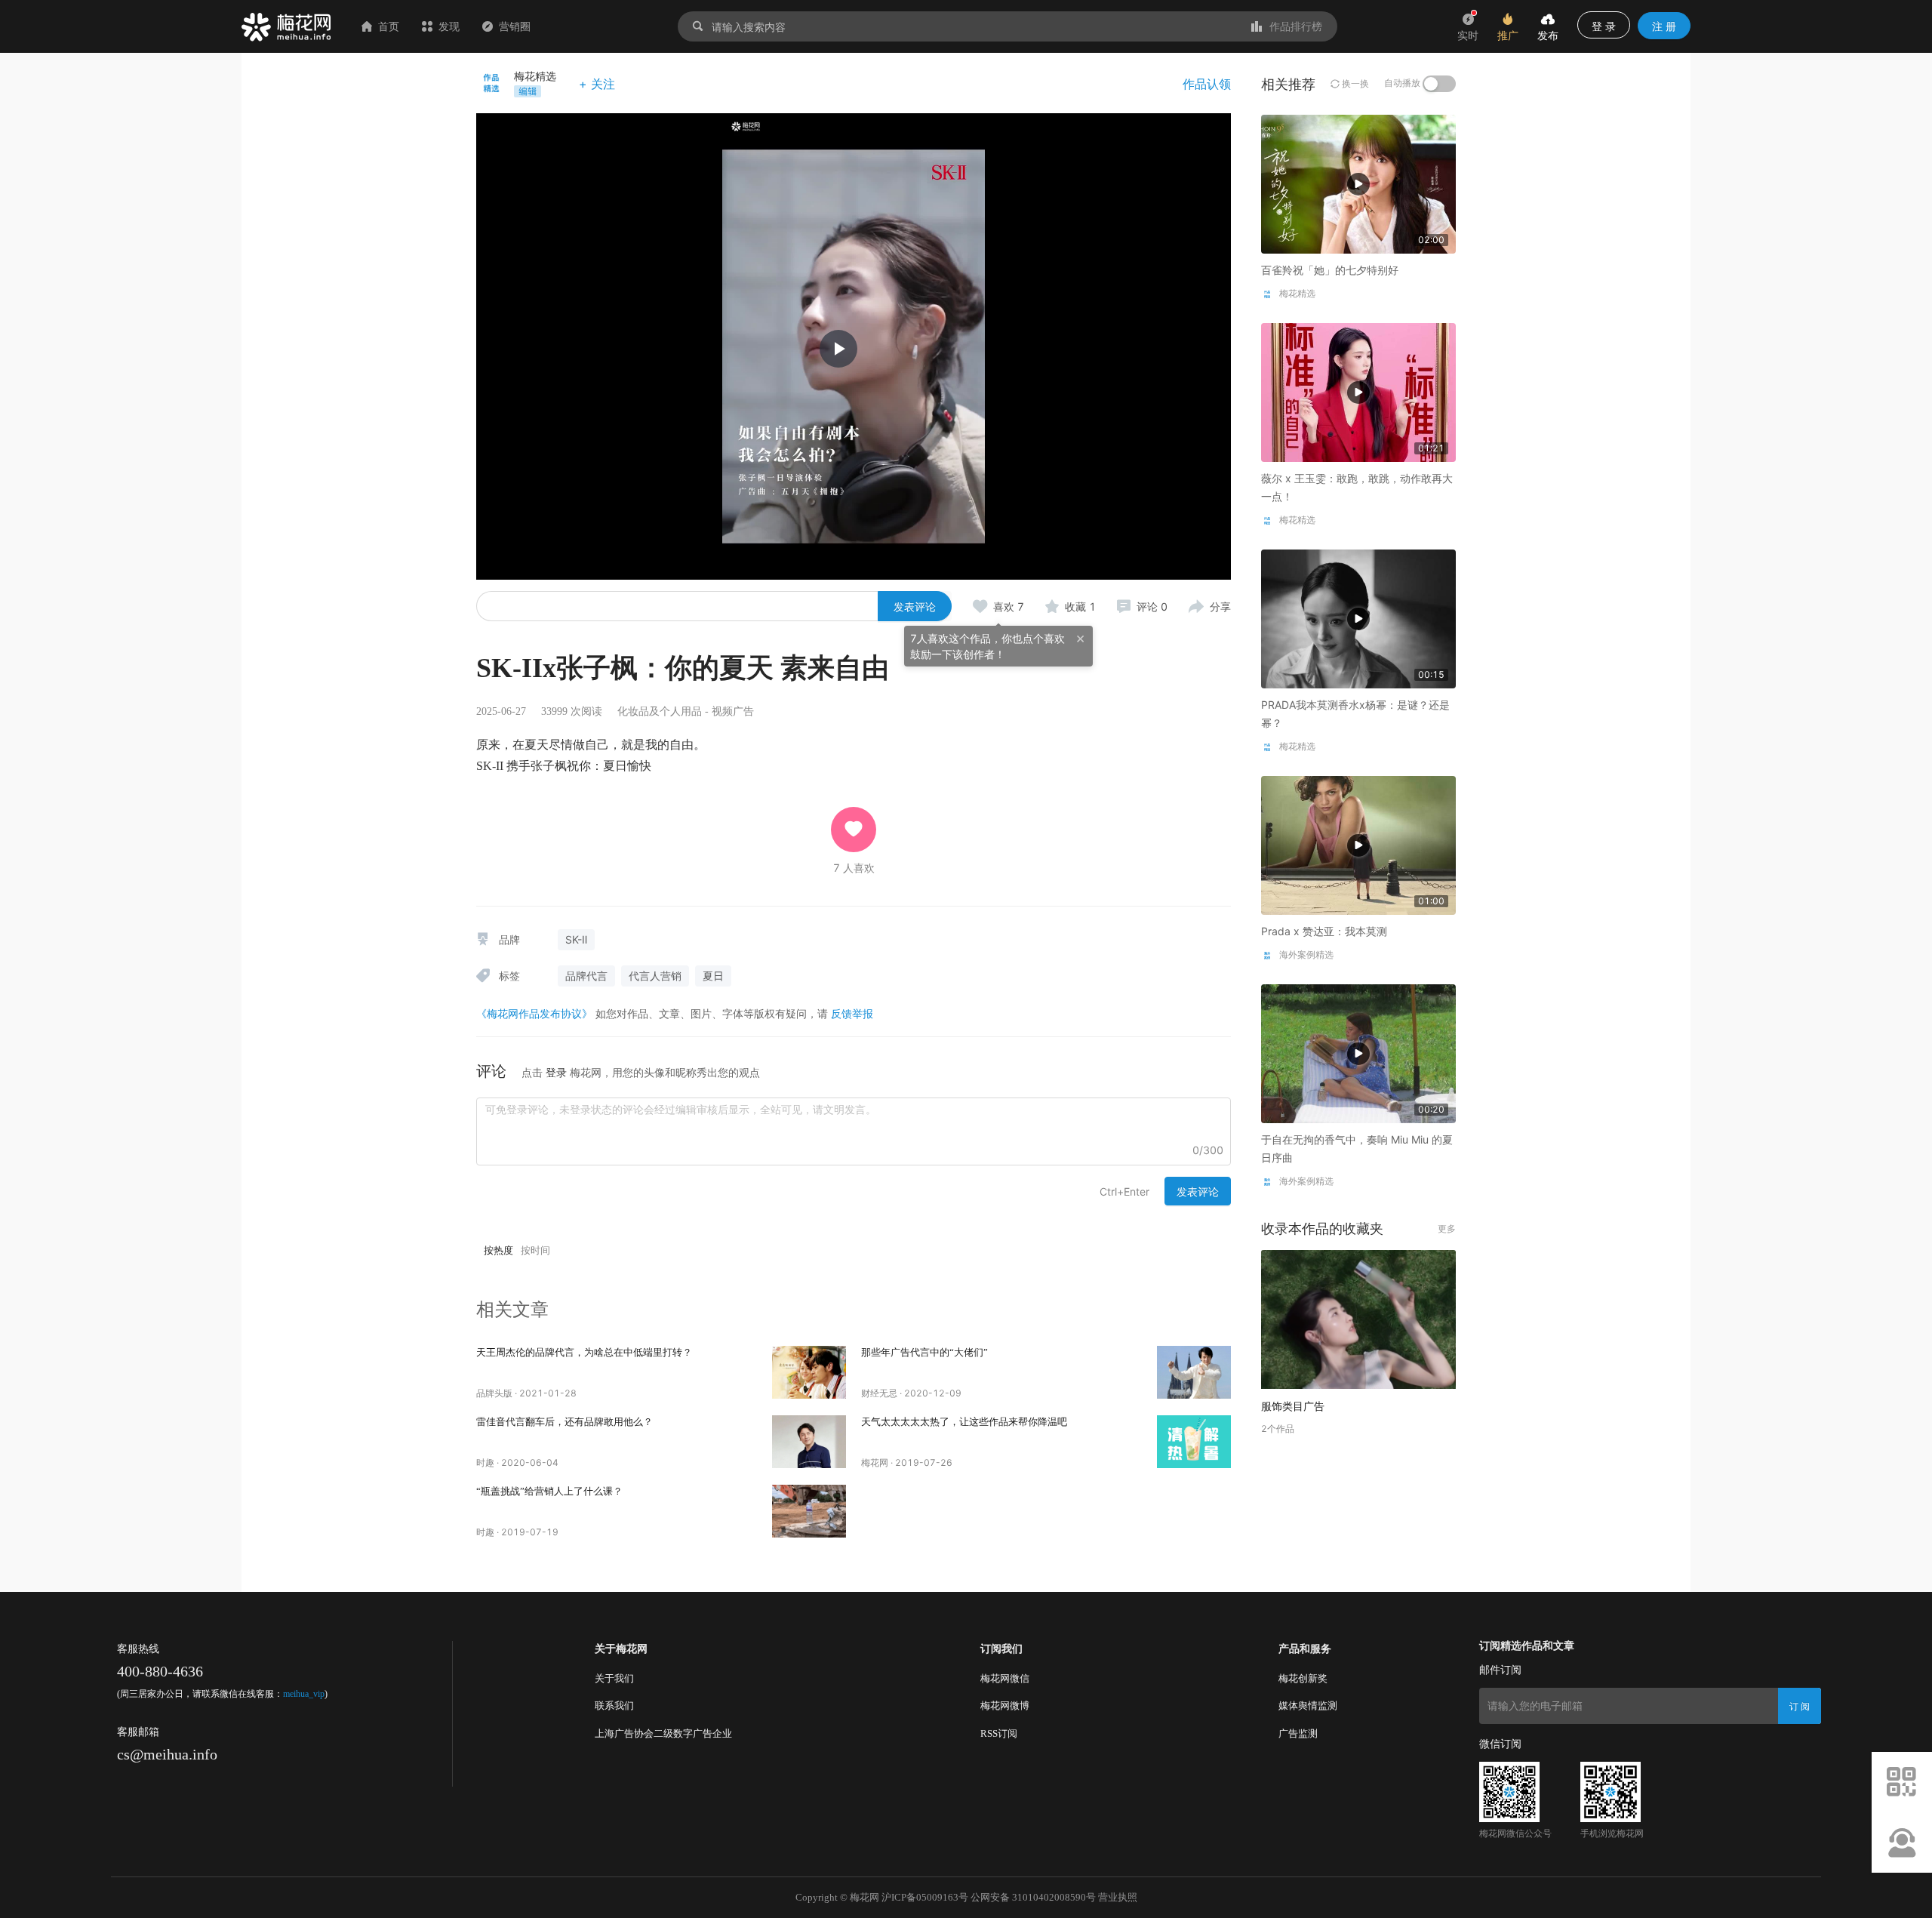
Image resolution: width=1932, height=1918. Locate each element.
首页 (389, 26)
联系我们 (614, 1706)
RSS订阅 (999, 1733)
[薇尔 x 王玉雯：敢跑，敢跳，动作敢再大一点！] (1358, 391)
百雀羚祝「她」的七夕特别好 (1330, 270)
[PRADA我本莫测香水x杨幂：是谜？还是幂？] (1358, 618)
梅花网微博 (1005, 1706)
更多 (1447, 1228)
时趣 (485, 1462)
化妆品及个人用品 (660, 711)
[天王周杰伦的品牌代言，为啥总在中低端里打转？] (809, 1372)
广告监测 (1298, 1733)
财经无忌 (879, 1393)
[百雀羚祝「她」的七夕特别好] (1358, 183)
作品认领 (1207, 84)
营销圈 (515, 26)
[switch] (1439, 84)
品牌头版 (494, 1393)
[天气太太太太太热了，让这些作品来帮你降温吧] (1194, 1442)
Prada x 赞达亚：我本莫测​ (1324, 931)
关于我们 (614, 1678)
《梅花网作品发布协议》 (534, 1013)
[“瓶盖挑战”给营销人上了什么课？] (809, 1511)
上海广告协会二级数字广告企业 (663, 1733)
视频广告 (733, 711)
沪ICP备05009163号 (925, 1897)
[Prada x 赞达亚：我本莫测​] (1358, 844)
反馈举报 (852, 1013)
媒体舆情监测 (1308, 1706)
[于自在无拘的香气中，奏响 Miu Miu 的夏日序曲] (1358, 1053)
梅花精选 (535, 76)
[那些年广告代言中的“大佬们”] (1194, 1372)
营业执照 (1118, 1897)
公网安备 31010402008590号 (1033, 1897)
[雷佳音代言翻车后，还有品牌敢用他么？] (809, 1442)
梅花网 (875, 1462)
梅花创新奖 (1303, 1678)
